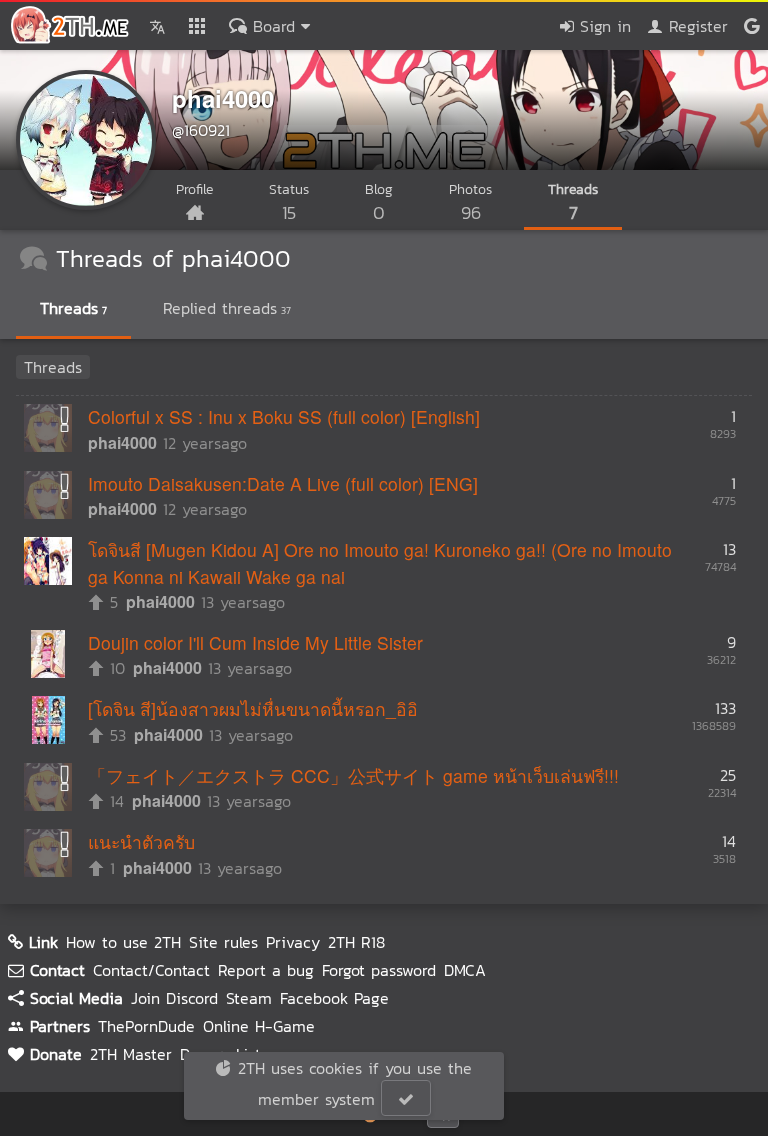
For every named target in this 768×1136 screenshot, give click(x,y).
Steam (249, 998)
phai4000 (223, 98)
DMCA (465, 970)
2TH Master (131, 1054)
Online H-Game (259, 1026)
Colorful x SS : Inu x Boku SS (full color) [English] (284, 416)
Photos (470, 202)
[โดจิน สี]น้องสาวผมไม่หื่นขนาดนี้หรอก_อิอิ (253, 708)
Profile (194, 189)
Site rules (223, 942)
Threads (573, 202)
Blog (379, 202)
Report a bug (266, 970)
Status (289, 202)
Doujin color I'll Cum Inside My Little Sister (255, 642)
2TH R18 (356, 942)
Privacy (293, 942)
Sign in (602, 26)
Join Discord (174, 998)
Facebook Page (334, 998)
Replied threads (227, 308)
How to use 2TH (123, 942)
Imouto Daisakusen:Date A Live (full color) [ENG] (283, 483)
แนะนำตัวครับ (141, 841)
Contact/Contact (151, 970)
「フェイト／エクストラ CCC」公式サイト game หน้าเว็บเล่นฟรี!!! (353, 775)
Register (695, 26)
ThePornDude (146, 1026)
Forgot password (379, 970)
